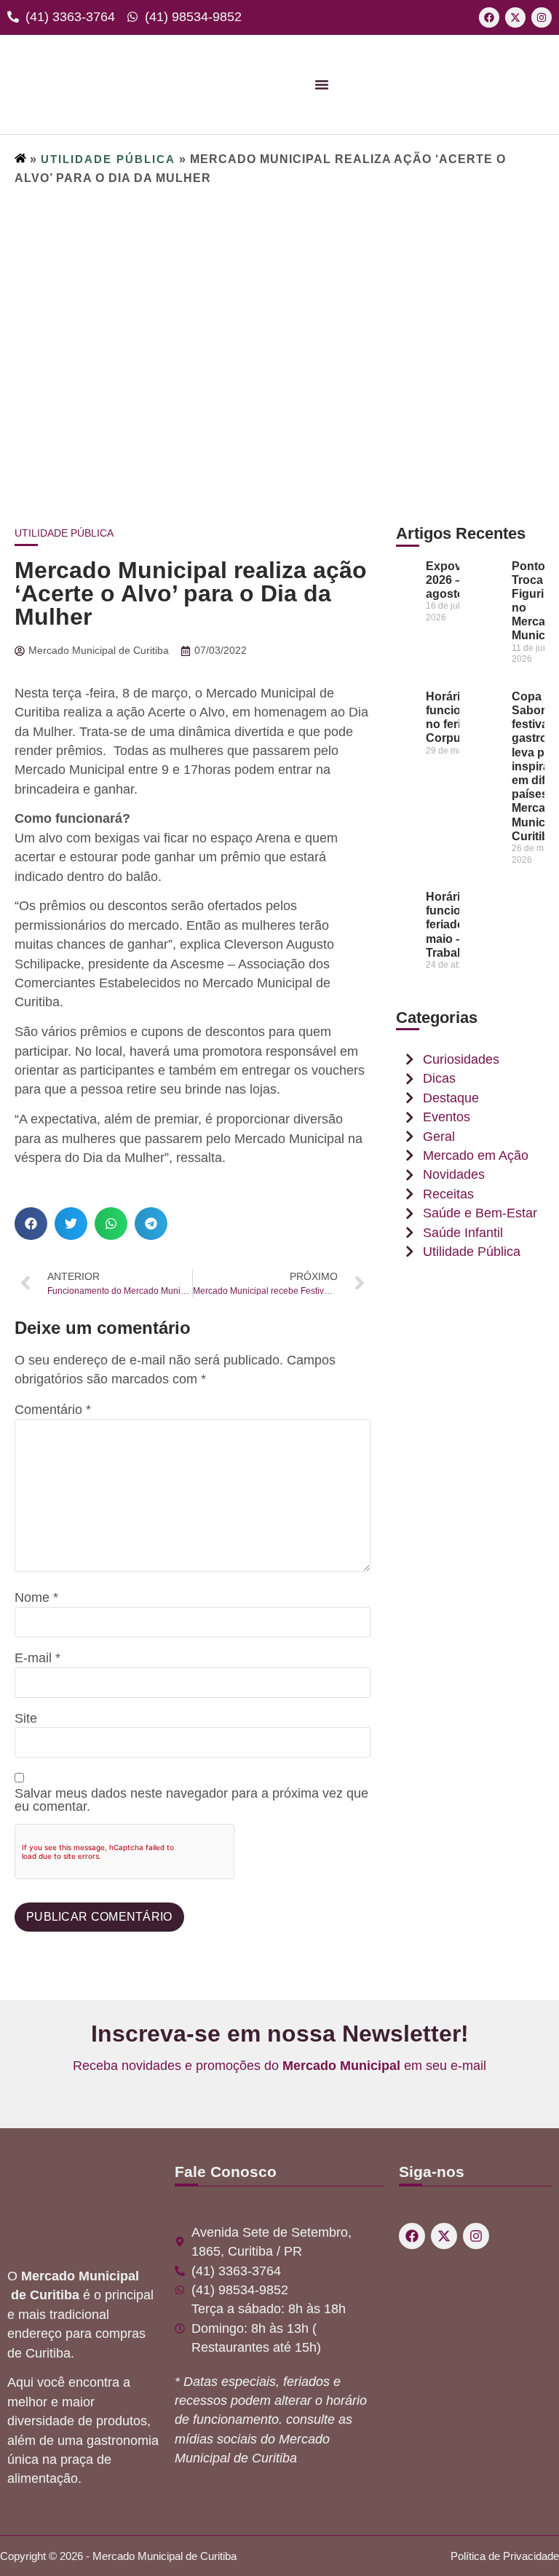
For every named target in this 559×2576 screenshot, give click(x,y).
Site (26, 1719)
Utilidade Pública (108, 159)
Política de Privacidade (505, 2556)
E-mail (37, 1659)
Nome (36, 1598)
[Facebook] (489, 17)
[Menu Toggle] (322, 84)
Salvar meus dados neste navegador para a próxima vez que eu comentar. (191, 1800)
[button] (31, 1224)
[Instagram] (542, 17)
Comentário (53, 1410)
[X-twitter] (515, 17)
